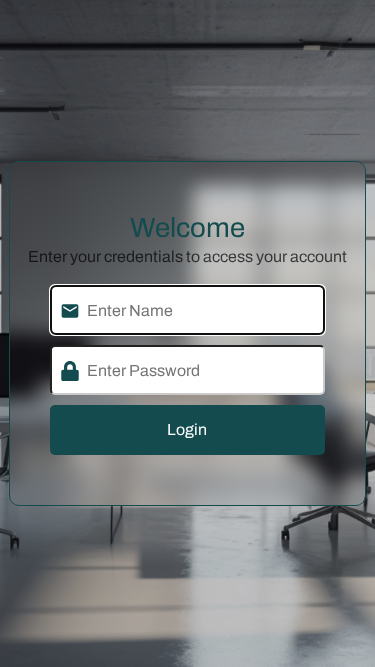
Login (187, 429)
